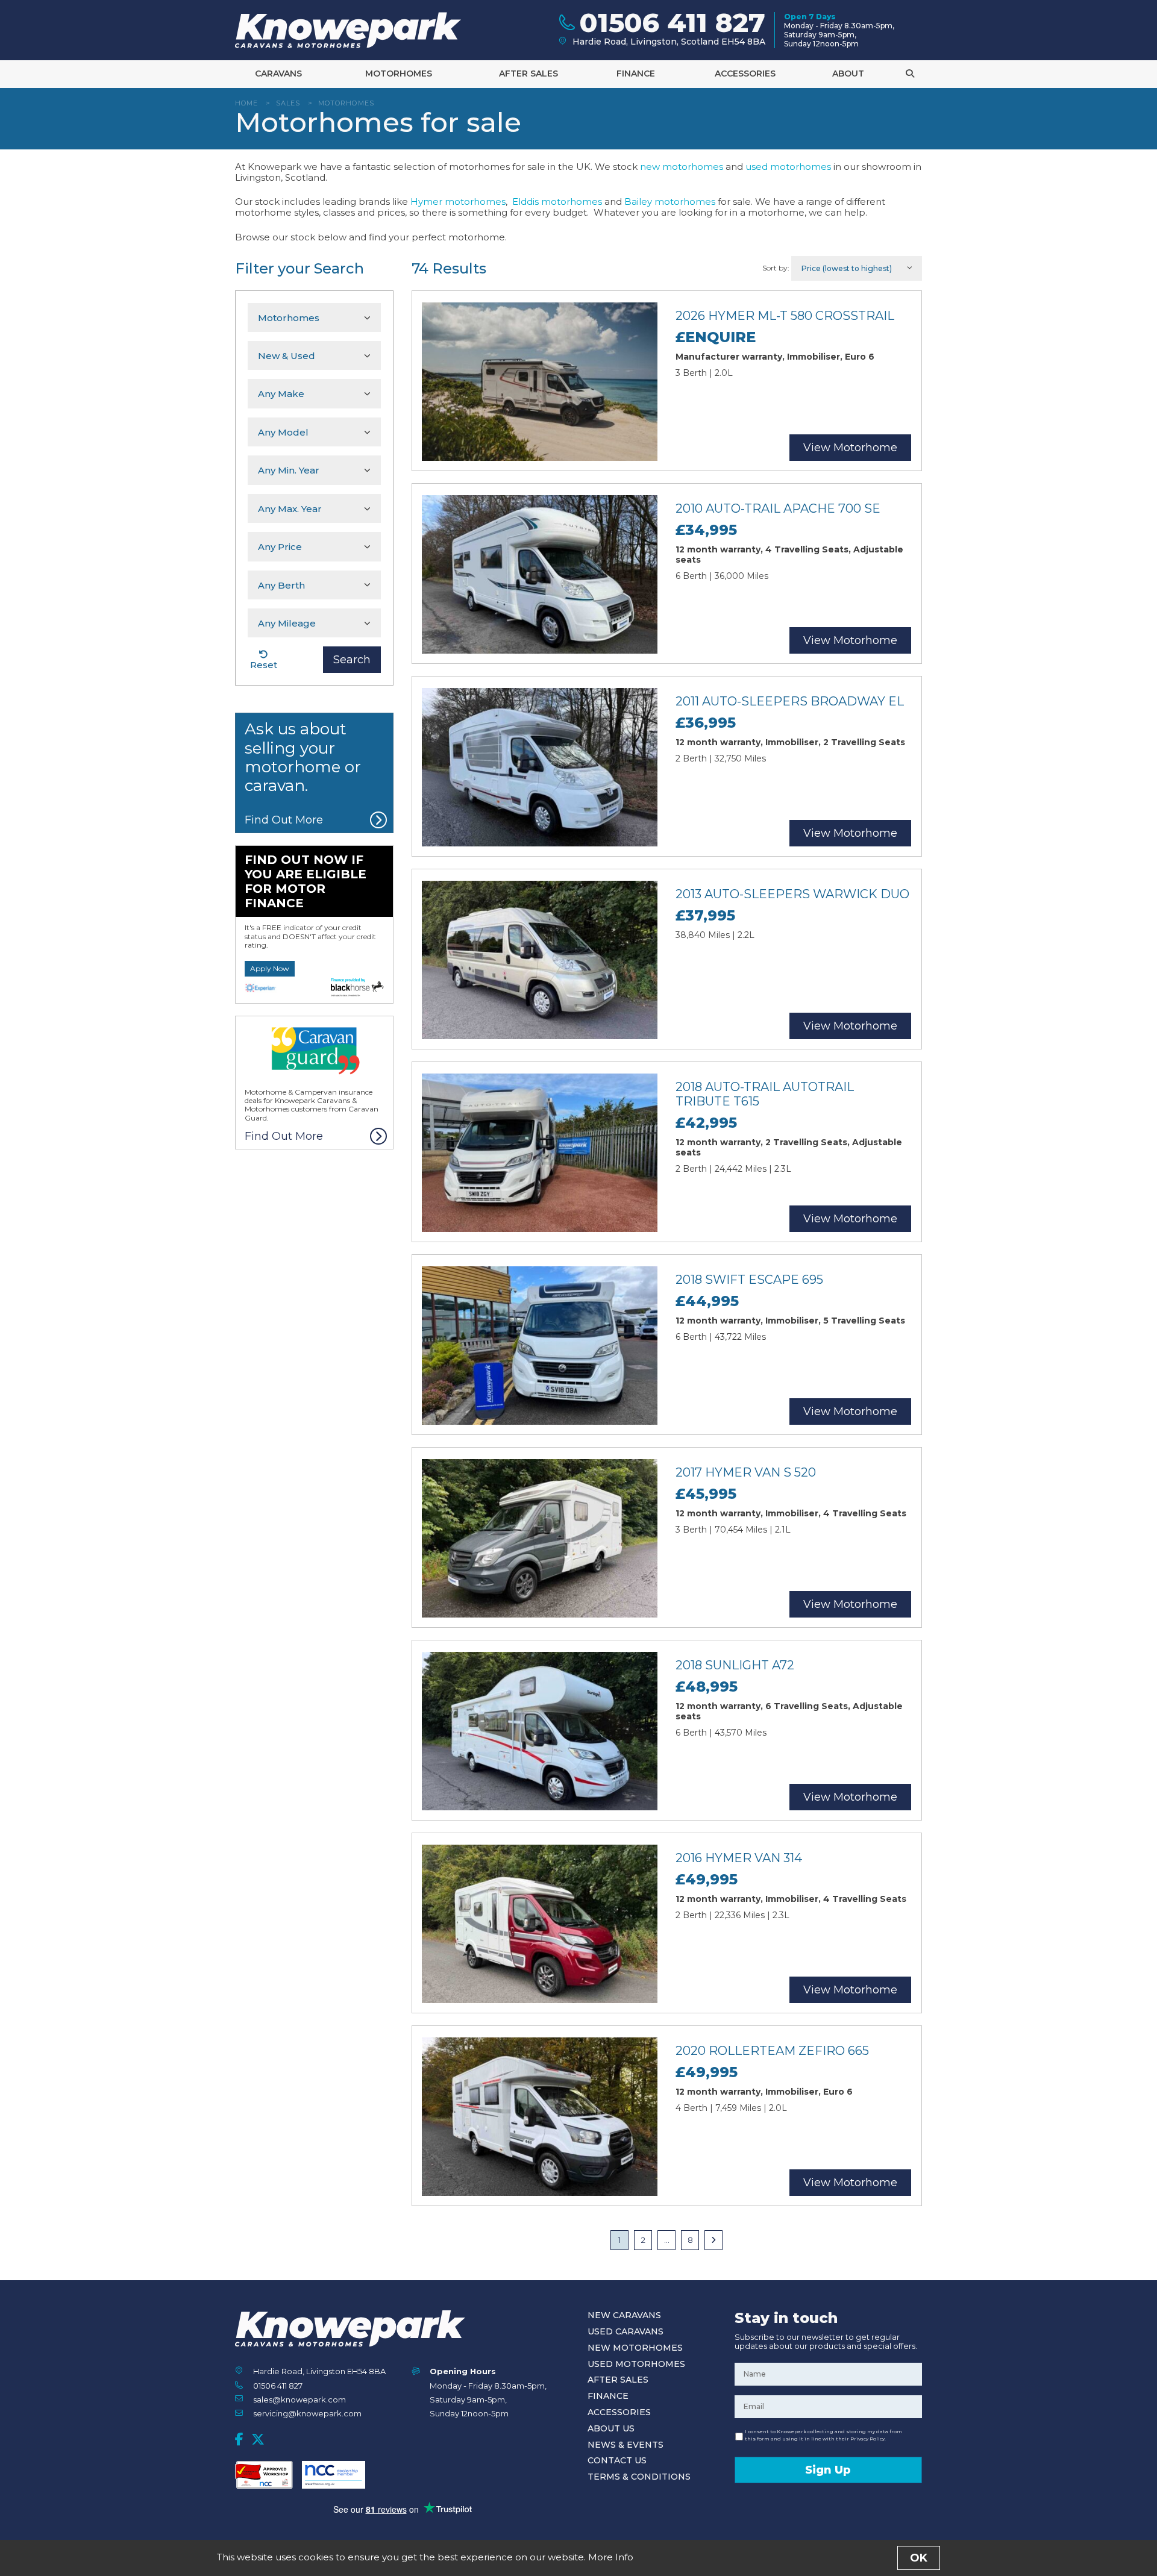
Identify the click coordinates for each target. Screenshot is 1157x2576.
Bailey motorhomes (670, 202)
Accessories (745, 73)
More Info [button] (611, 2557)
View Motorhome (850, 448)
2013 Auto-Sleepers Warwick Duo (792, 894)
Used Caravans (626, 2331)
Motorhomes (399, 73)
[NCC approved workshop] (264, 2475)
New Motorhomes (635, 2348)
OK (919, 2558)
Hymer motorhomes (458, 202)
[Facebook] (239, 2439)
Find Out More (284, 820)
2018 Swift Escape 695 (749, 1280)
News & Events (626, 2445)
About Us (611, 2428)
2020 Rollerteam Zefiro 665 (772, 2051)
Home (246, 103)
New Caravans (624, 2315)
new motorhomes (682, 167)
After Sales (528, 73)
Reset (264, 665)
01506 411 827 (278, 2386)
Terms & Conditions (639, 2477)
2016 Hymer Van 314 (739, 1858)
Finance (636, 73)
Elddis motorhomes (557, 202)
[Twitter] (258, 2439)
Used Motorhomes (636, 2364)
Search (352, 660)
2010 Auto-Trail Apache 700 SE (778, 508)
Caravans (278, 73)
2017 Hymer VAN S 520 (746, 1472)
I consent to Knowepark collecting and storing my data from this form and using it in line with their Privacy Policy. (823, 2435)
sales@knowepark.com (299, 2399)
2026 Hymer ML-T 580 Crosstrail (785, 316)
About (848, 73)
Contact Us (617, 2460)
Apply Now (270, 968)
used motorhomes (788, 167)
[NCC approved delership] (334, 2475)
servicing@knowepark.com (307, 2413)
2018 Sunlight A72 (735, 1665)
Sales (288, 103)
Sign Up (828, 2470)
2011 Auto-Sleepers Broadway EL (790, 701)
